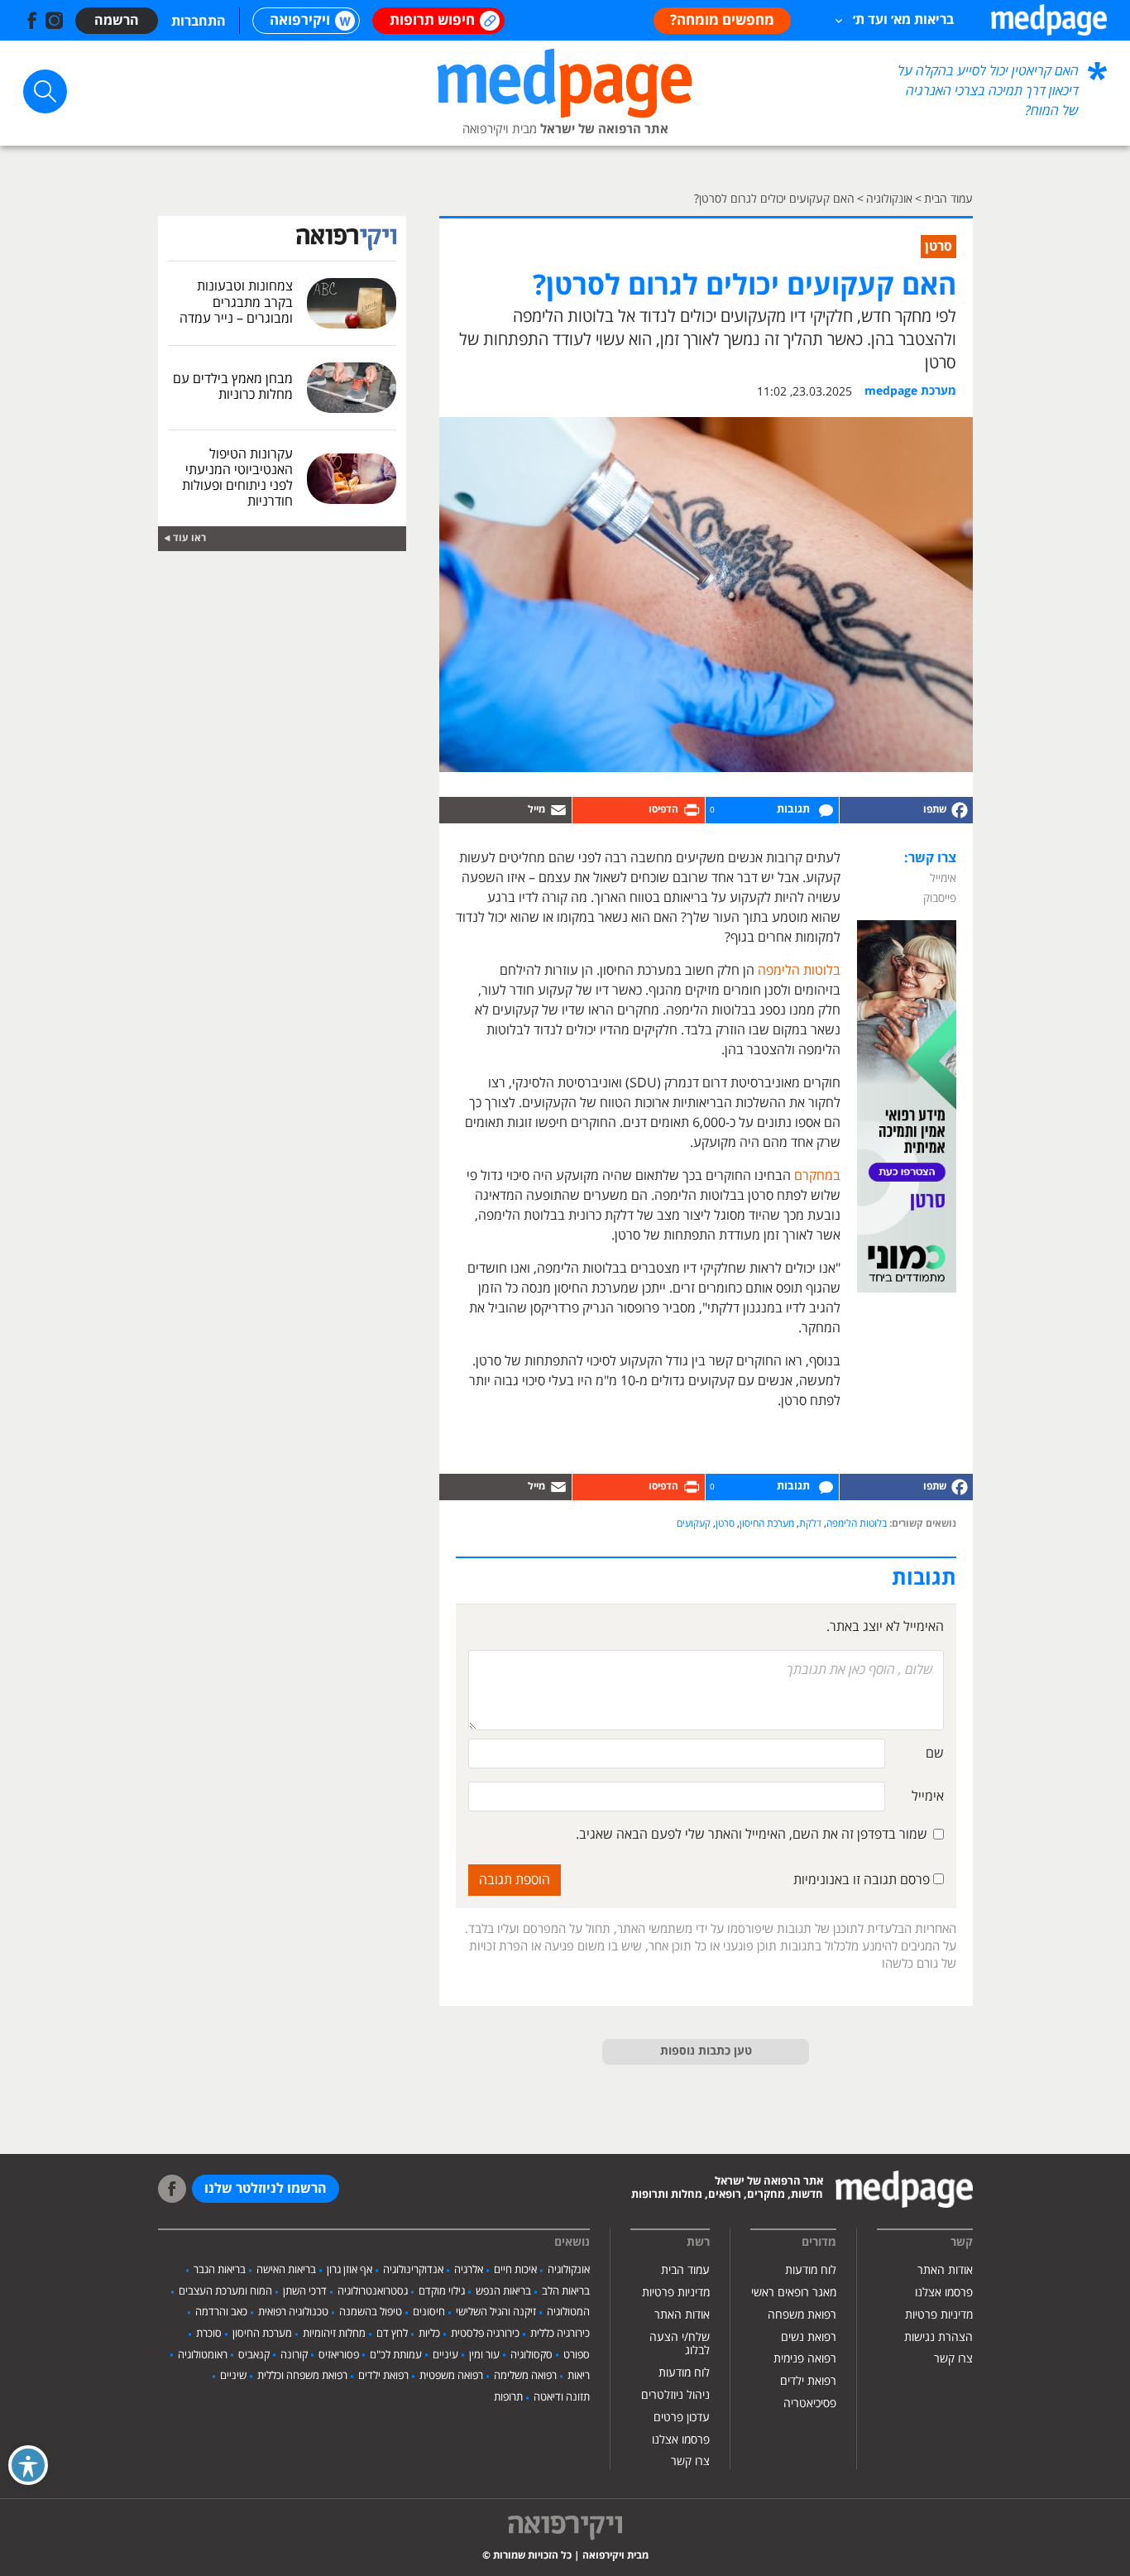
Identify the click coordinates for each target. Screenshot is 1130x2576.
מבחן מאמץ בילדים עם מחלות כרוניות (233, 387)
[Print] (639, 810)
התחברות (199, 22)
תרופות (508, 2397)
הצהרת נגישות (938, 2337)
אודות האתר (945, 2270)
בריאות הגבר (220, 2270)
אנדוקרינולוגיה (413, 2270)
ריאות (579, 2376)
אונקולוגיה (569, 2270)
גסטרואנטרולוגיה (373, 2291)
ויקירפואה (300, 21)
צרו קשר (953, 2359)
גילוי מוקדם (442, 2291)
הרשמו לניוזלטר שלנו (266, 2189)
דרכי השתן (305, 2291)
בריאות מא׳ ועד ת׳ (903, 20)
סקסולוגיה (531, 2355)
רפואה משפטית (451, 2376)
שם (935, 1753)
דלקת (810, 1524)
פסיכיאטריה (810, 2403)
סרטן (725, 1524)
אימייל (943, 878)
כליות (429, 2334)
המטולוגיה (568, 2312)
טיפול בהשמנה (371, 2312)
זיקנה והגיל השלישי (496, 2312)
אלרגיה (469, 2270)
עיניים (445, 2355)
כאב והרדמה (221, 2312)
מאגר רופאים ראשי (794, 2293)
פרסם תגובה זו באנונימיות (863, 1880)
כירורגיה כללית (560, 2334)
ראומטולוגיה (203, 2355)
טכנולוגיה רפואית (293, 2312)
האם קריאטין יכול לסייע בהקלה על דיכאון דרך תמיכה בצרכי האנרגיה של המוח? (988, 91)
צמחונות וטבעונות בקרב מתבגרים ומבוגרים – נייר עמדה (236, 302)
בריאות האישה (286, 2270)
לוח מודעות (811, 2270)
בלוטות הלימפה (799, 971)
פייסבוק (940, 898)
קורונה (294, 2355)
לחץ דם (392, 2334)
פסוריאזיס (339, 2355)
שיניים (233, 2376)
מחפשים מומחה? (722, 21)
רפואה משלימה (525, 2376)
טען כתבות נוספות (706, 2051)
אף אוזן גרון (350, 2270)
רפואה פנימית (805, 2359)
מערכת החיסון (767, 1524)
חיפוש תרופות (432, 21)
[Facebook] (906, 810)
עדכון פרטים (682, 2418)
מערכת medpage (910, 391)
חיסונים (429, 2312)
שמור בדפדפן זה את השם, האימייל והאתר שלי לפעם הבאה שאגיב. (752, 1835)
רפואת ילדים (808, 2381)
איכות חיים (515, 2270)
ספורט (577, 2355)
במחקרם (817, 1176)
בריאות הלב (566, 2291)
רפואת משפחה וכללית (302, 2376)
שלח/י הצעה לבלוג (680, 2344)
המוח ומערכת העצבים (225, 2291)
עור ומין (484, 2355)
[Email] (505, 810)
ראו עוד (189, 538)
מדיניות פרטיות (939, 2315)
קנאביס (254, 2355)
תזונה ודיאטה (562, 2397)
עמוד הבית (685, 2270)
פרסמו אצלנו (944, 2293)
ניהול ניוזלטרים (675, 2395)
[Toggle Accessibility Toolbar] (28, 2465)
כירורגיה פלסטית (485, 2334)
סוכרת (209, 2334)
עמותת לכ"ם (396, 2355)
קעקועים (694, 1524)
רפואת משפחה (802, 2315)
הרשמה (117, 21)
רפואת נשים (809, 2337)
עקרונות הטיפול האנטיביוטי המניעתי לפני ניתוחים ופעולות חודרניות (237, 478)
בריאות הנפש (503, 2291)
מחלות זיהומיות (334, 2334)
